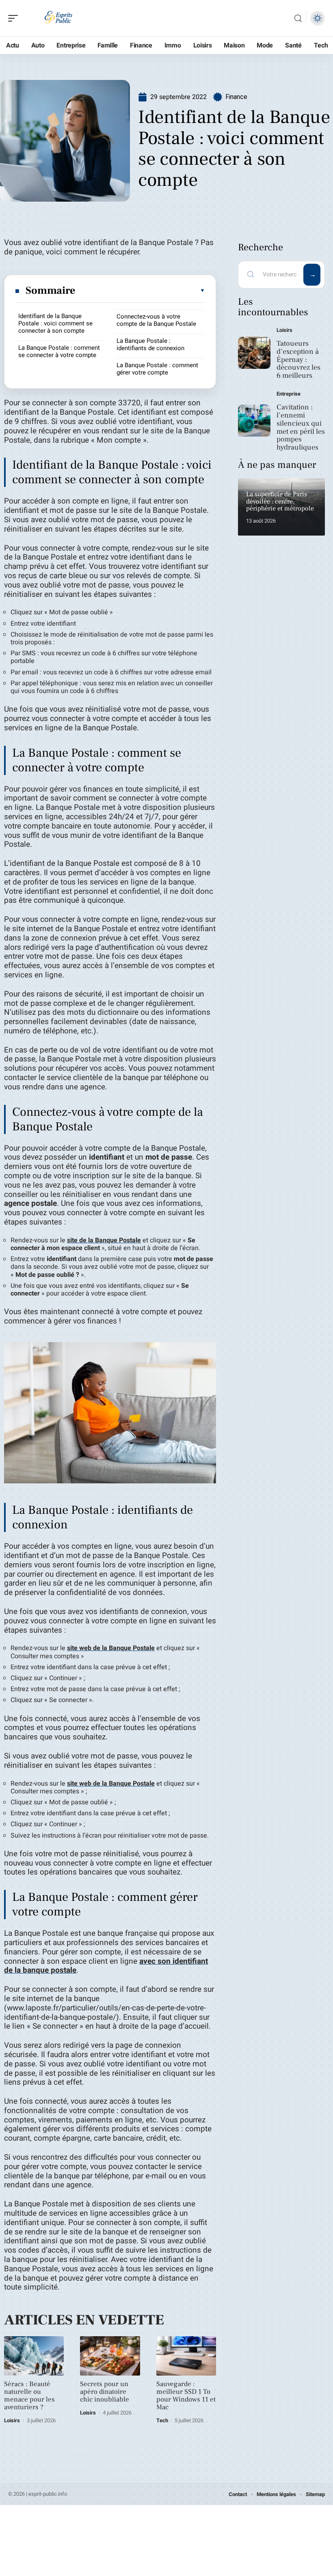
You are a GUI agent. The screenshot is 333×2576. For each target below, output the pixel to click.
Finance (236, 97)
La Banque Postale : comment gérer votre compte (157, 369)
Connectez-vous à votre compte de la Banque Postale (156, 320)
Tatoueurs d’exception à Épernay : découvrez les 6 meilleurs (298, 359)
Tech (162, 2420)
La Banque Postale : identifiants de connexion (150, 344)
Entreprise (289, 394)
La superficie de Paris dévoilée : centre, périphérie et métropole (280, 501)
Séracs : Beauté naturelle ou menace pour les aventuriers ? (29, 2396)
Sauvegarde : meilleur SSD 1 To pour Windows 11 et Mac (186, 2396)
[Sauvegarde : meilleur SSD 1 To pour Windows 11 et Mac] (186, 2356)
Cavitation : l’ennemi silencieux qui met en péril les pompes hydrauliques (301, 427)
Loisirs (12, 2420)
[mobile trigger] (15, 18)
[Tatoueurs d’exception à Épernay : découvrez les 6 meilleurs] (254, 353)
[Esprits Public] (58, 18)
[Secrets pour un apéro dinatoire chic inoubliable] (110, 2356)
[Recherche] (298, 18)
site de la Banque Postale (104, 1240)
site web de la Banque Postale (111, 1648)
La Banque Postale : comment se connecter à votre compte (59, 351)
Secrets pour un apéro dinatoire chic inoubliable (105, 2392)
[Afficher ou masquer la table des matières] (141, 291)
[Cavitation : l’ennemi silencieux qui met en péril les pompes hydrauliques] (254, 421)
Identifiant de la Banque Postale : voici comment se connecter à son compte (55, 323)
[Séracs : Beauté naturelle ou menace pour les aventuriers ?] (34, 2356)
